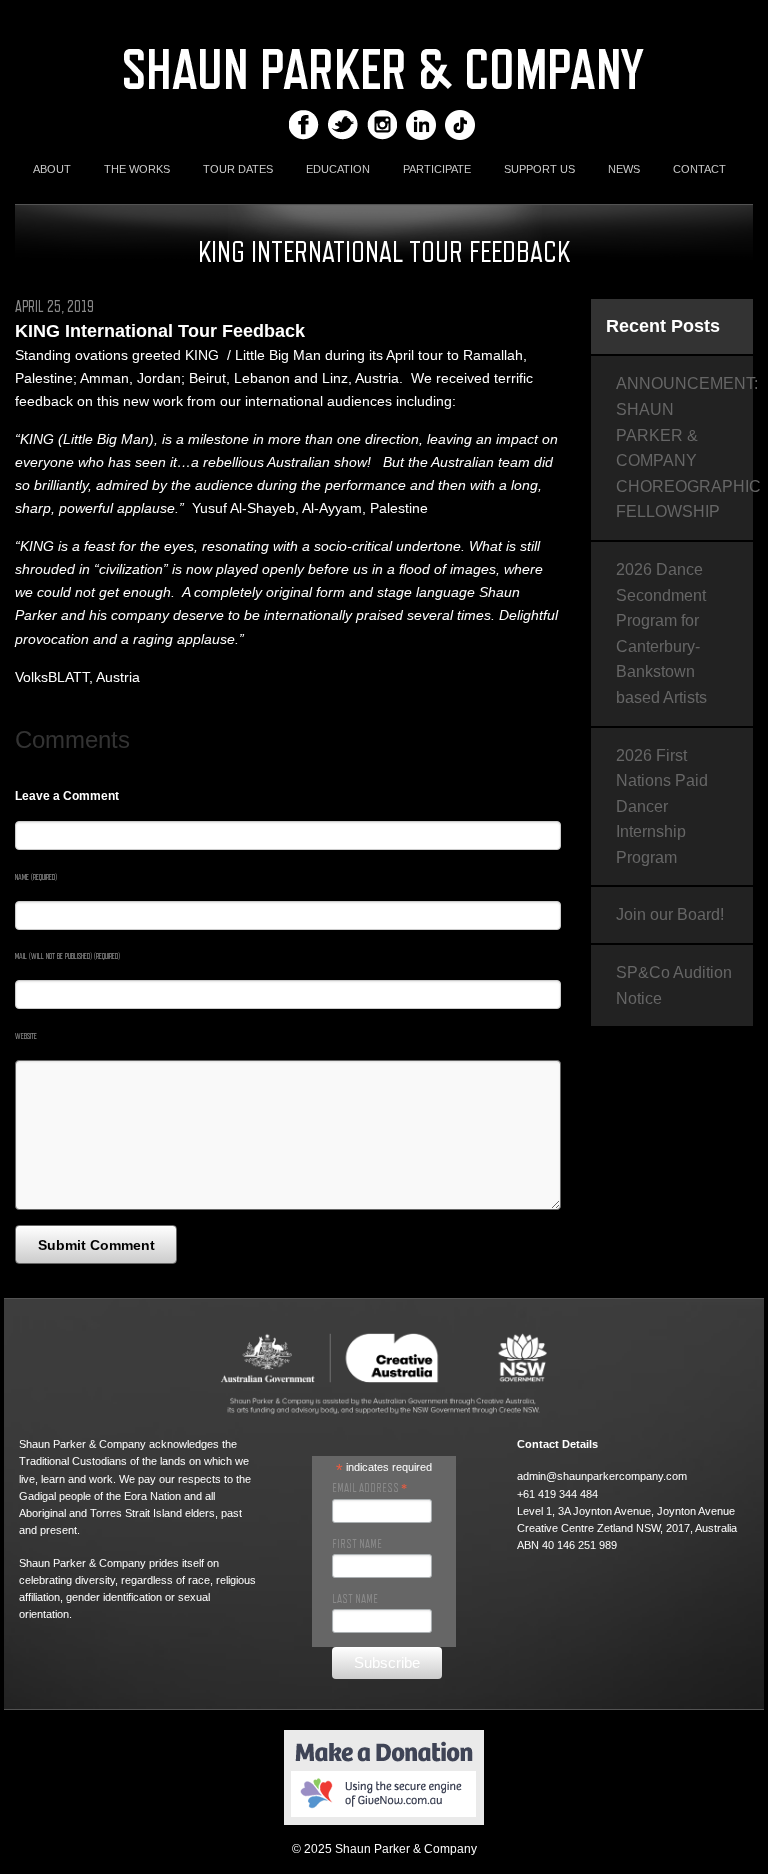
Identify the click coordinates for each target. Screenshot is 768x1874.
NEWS (624, 169)
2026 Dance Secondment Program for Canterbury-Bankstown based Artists (661, 633)
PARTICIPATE (437, 169)
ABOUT (52, 169)
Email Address (369, 1488)
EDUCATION (338, 169)
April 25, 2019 (54, 307)
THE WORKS (137, 169)
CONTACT (699, 169)
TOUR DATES (238, 169)
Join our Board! (670, 914)
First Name (357, 1544)
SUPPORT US (539, 169)
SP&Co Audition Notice (674, 985)
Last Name (355, 1599)
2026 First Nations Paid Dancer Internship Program (662, 806)
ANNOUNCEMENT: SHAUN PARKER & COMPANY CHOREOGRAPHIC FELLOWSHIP (684, 447)
